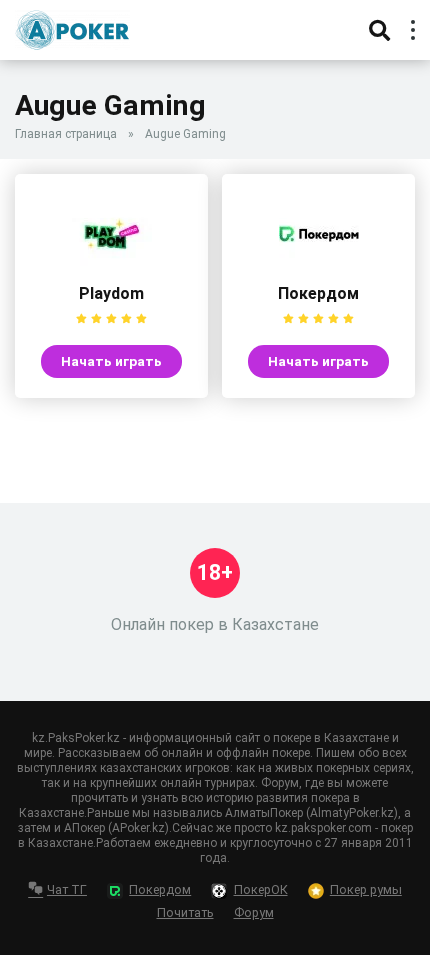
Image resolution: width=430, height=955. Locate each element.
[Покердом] (319, 268)
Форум (254, 912)
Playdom (111, 293)
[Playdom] (112, 268)
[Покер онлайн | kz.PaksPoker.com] (72, 27)
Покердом (318, 293)
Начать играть (111, 361)
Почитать (185, 912)
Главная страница (66, 134)
